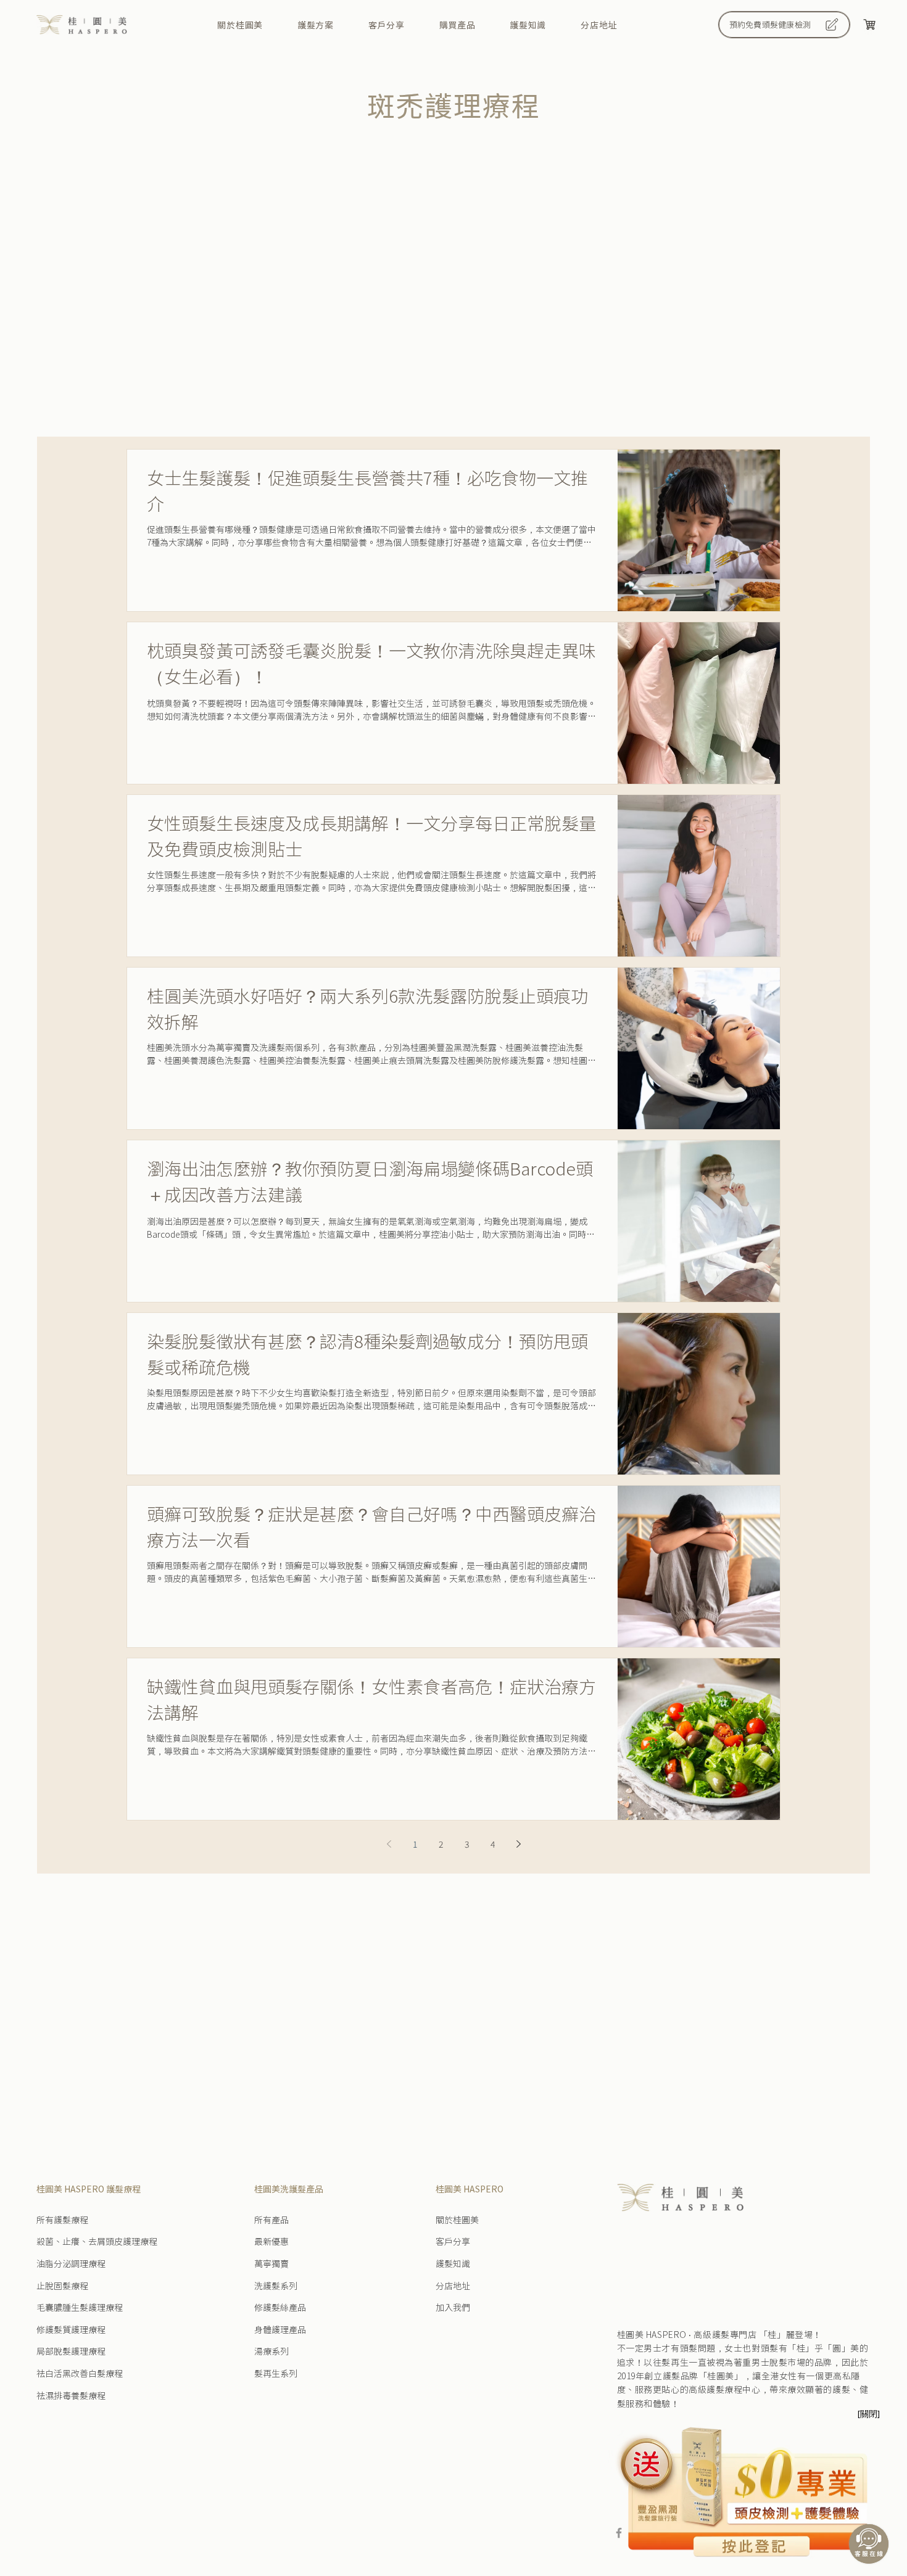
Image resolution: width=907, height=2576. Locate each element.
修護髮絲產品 (280, 2307)
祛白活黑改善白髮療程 (80, 2373)
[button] (316, 25)
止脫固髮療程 (62, 2286)
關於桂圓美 (457, 2220)
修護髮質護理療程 (71, 2329)
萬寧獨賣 (271, 2263)
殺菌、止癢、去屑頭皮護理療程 (97, 2241)
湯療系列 (271, 2351)
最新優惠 (271, 2241)
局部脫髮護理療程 (71, 2351)
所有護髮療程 (62, 2220)
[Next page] (518, 1844)
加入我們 (453, 2307)
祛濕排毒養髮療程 (71, 2395)
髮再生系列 (276, 2373)
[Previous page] (389, 1844)
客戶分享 (453, 2241)
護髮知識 (453, 2263)
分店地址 (453, 2286)
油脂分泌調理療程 (71, 2263)
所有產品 (271, 2220)
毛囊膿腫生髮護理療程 (80, 2307)
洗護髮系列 (276, 2286)
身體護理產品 (280, 2329)
